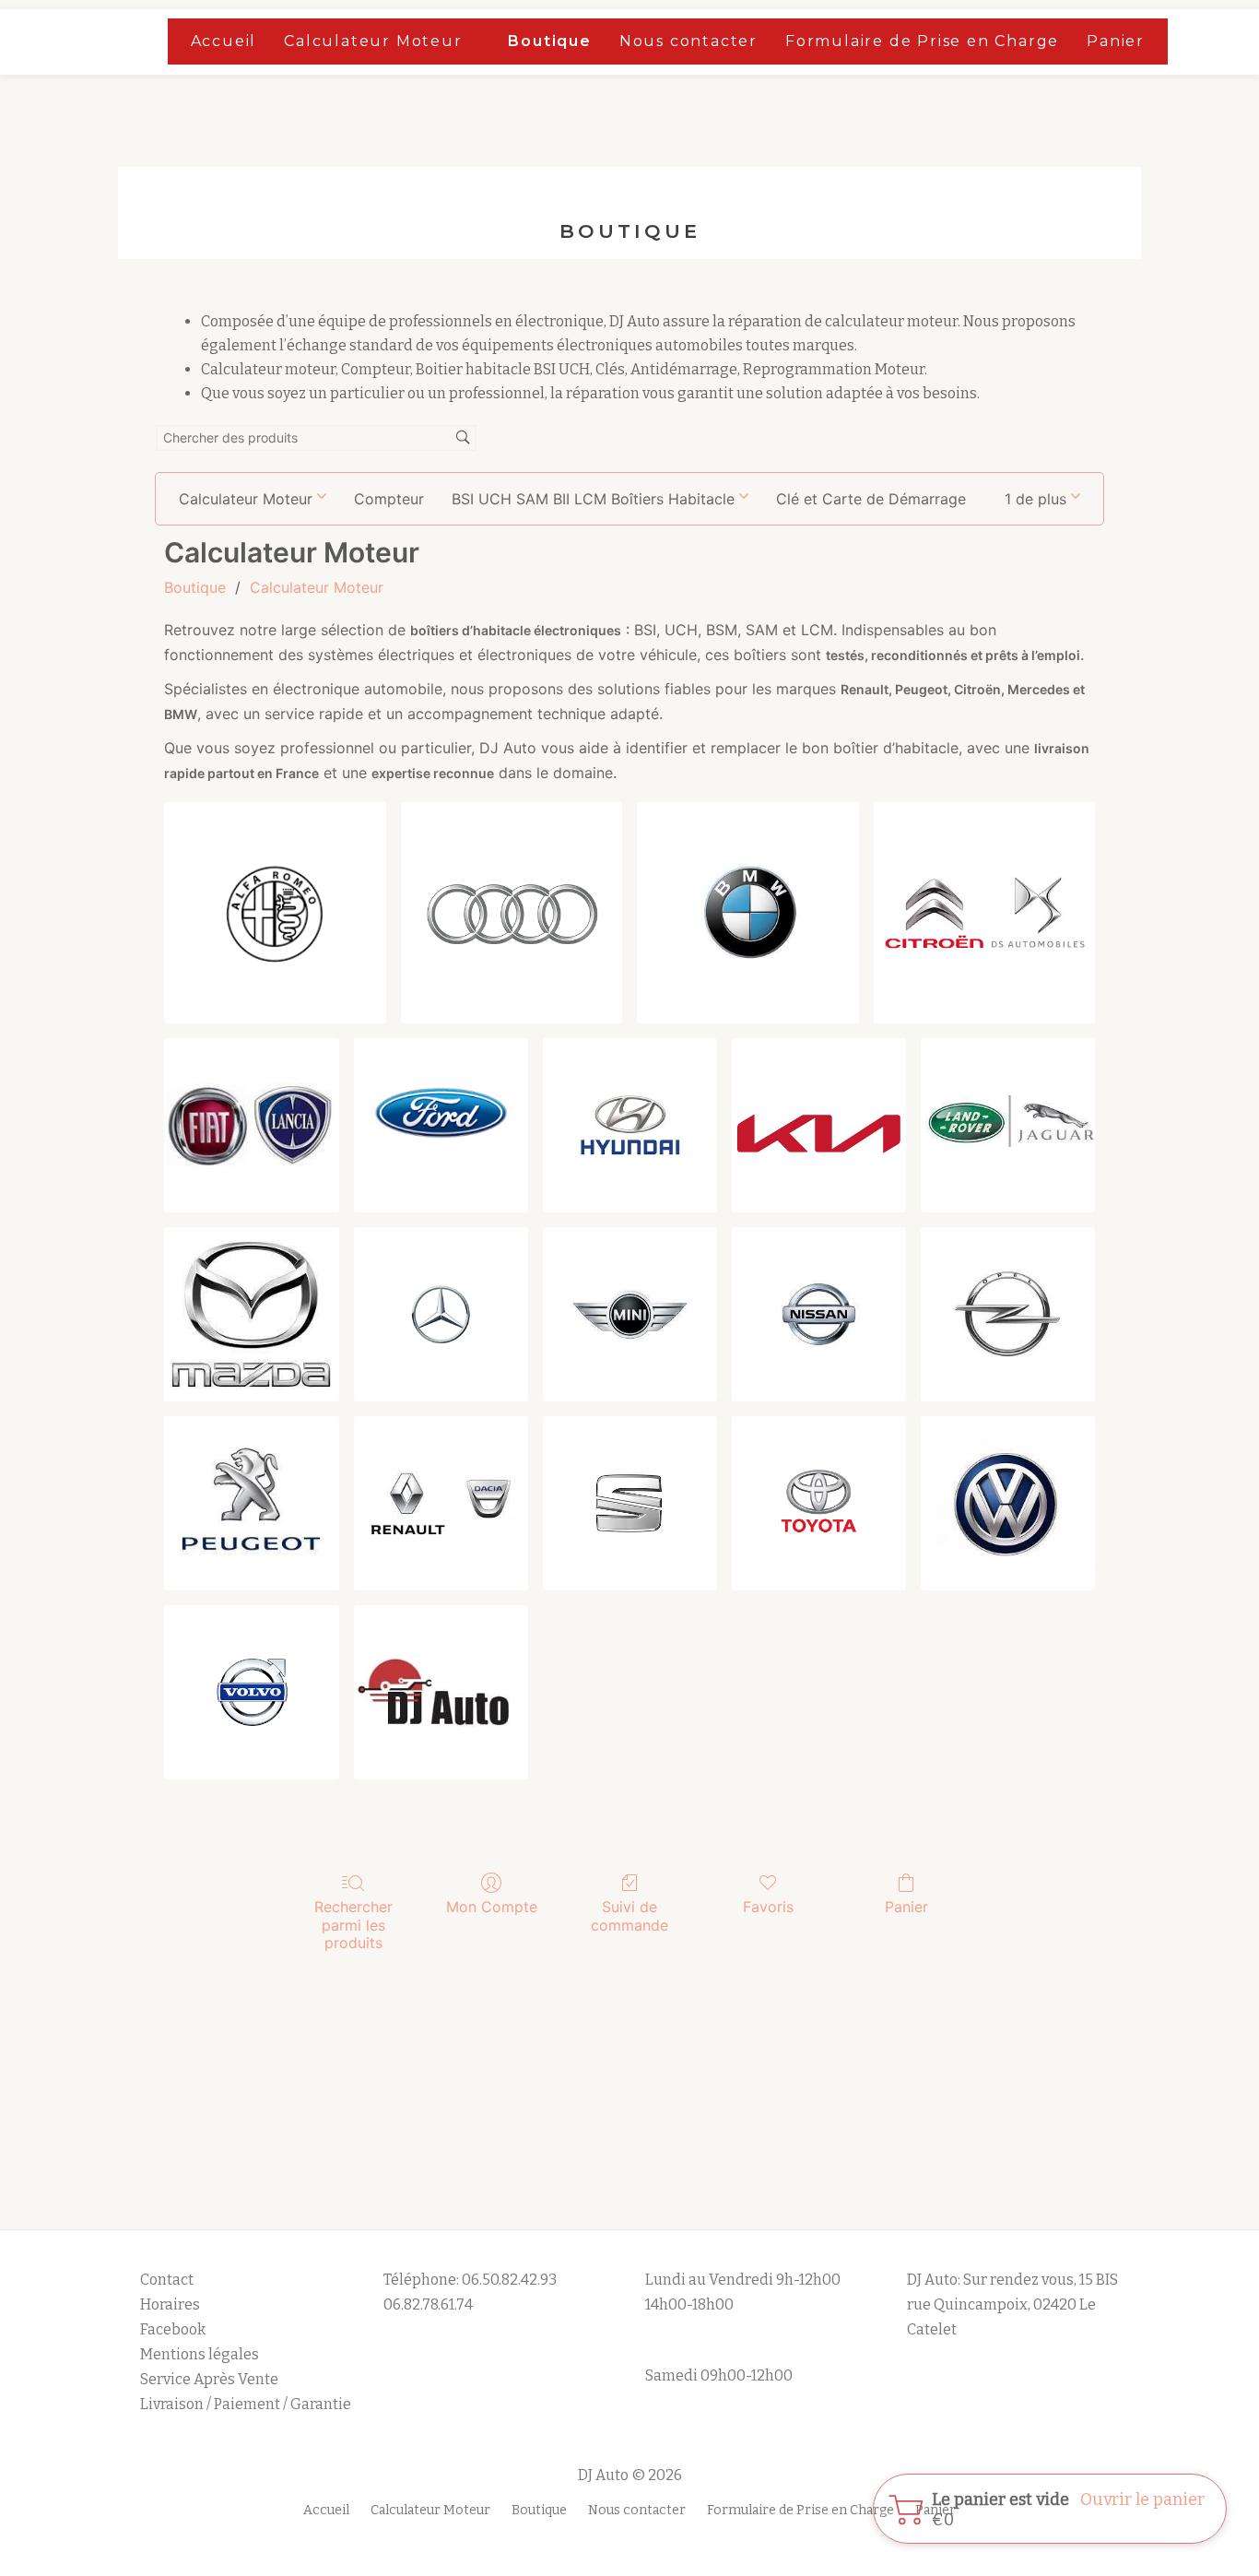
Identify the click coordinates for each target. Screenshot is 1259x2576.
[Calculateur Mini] (630, 1314)
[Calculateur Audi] (512, 913)
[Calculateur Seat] (630, 1503)
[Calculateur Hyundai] (630, 1125)
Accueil (224, 41)
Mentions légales (201, 2354)
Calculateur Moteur (373, 41)
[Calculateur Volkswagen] (1008, 1503)
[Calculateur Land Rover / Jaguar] (1008, 1125)
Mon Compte (492, 1907)
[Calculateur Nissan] (819, 1314)
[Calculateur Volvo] (251, 1692)
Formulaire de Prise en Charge (922, 41)
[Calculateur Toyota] (819, 1503)
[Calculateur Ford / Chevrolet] (441, 1125)
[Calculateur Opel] (1008, 1314)
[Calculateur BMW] (747, 913)
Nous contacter (688, 41)
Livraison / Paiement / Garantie (246, 2404)
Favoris (768, 1907)
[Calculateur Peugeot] (251, 1503)
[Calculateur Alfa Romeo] (275, 913)
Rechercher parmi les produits (353, 1924)
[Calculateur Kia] (819, 1125)
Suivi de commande (629, 1915)
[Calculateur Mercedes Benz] (441, 1314)
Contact (167, 2280)
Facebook (173, 2329)
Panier (1116, 41)
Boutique (549, 41)
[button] (1042, 499)
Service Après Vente (209, 2379)
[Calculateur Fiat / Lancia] (251, 1125)
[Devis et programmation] (441, 1692)
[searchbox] (316, 438)
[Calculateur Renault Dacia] (441, 1503)
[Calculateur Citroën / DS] (984, 913)
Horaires (170, 2304)
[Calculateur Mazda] (251, 1314)
